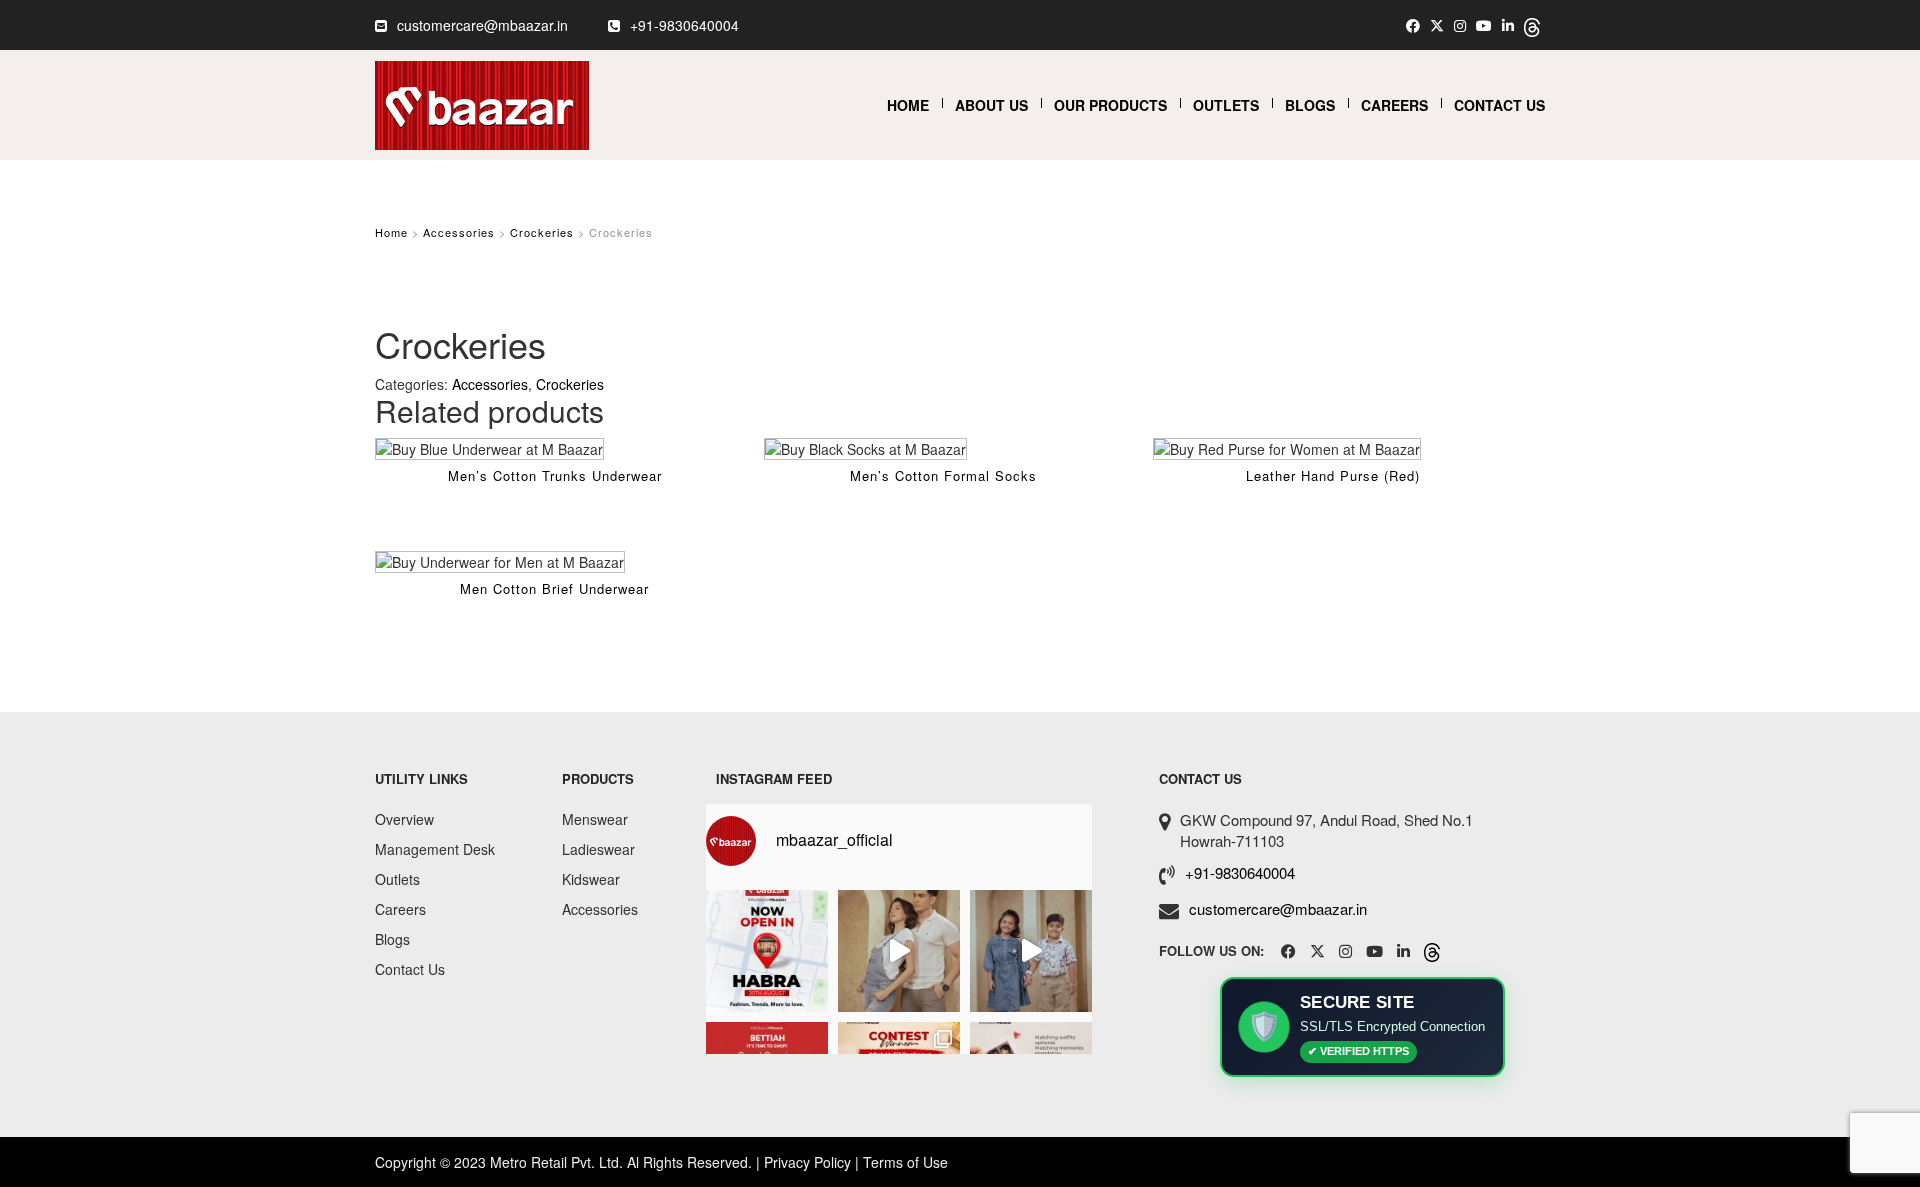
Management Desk (435, 849)
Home (908, 105)
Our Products (1110, 105)
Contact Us (1499, 105)
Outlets (1226, 105)
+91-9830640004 (684, 25)
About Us (991, 105)
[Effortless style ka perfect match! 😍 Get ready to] (899, 951)
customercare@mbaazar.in (482, 25)
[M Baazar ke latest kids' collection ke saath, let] (1031, 951)
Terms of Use (905, 1162)
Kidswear (591, 879)
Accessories (459, 232)
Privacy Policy (807, 1162)
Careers (1394, 105)
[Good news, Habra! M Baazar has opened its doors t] (767, 951)
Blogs (1310, 105)
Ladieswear (598, 849)
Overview (404, 819)
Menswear (595, 819)
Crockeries (542, 232)
